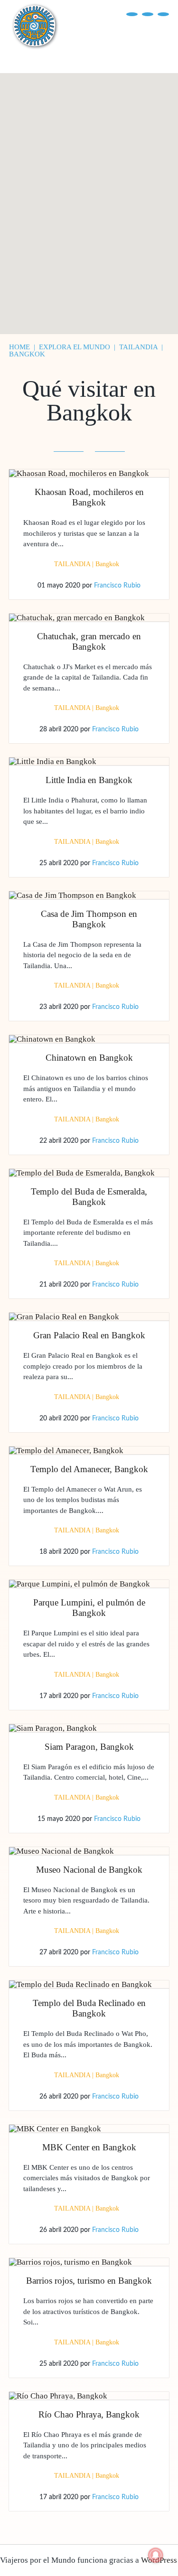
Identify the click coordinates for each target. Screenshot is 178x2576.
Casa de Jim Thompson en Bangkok (89, 919)
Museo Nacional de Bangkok (89, 1870)
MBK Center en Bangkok (89, 2147)
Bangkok (107, 564)
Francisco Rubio (117, 586)
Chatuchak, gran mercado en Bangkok (89, 641)
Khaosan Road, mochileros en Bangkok (89, 497)
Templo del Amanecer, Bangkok (89, 1469)
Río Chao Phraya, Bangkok (89, 2414)
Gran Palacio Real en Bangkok (89, 1335)
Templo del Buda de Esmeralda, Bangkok (89, 1197)
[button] (98, 256)
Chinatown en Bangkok (89, 1058)
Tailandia (72, 564)
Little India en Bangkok (89, 780)
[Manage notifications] (156, 2555)
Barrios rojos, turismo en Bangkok (89, 2281)
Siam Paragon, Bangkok (89, 1747)
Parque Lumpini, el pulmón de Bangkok (89, 1608)
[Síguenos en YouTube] (148, 14)
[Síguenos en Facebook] (132, 14)
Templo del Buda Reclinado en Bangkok (89, 2008)
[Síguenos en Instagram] (163, 14)
